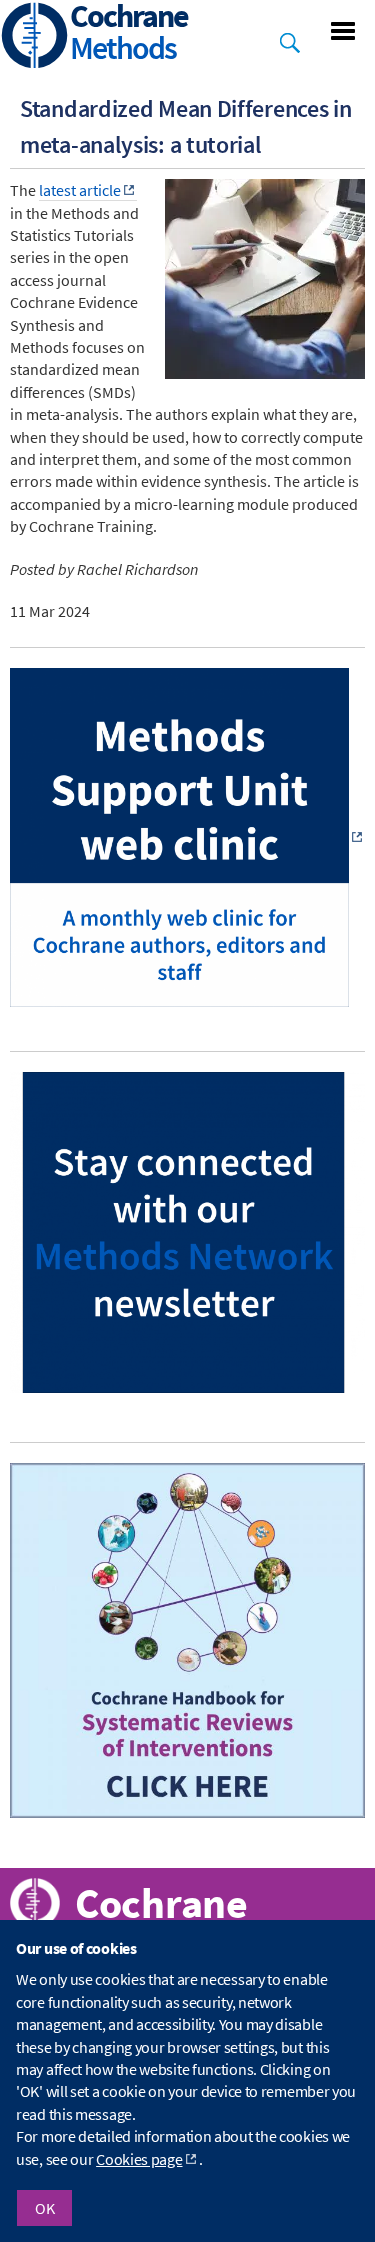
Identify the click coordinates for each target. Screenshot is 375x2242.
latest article (80, 190)
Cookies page (139, 2159)
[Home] (35, 37)
